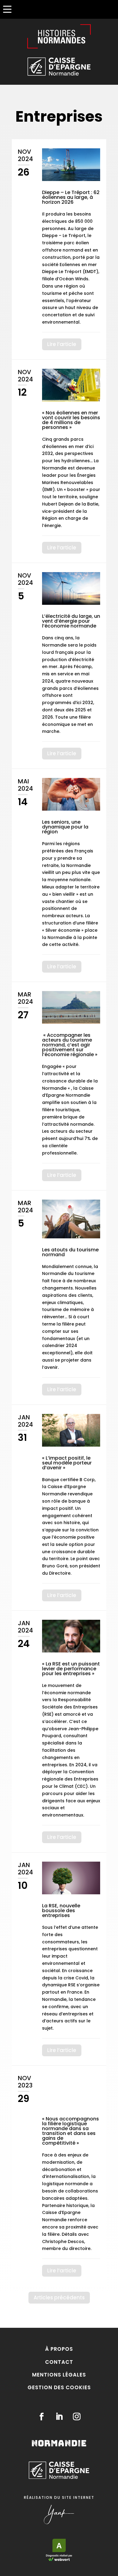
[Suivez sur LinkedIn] (59, 2417)
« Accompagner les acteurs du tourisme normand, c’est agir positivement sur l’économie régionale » (70, 1045)
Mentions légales (59, 2375)
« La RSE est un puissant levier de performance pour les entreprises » (71, 1669)
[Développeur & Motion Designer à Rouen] (59, 2523)
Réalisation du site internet (59, 2497)
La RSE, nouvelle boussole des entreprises (61, 1911)
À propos (59, 2349)
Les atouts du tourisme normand (70, 1252)
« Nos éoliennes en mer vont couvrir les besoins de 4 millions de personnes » (71, 420)
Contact (59, 2362)
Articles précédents (59, 2298)
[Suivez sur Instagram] (77, 2417)
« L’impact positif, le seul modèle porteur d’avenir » (67, 1463)
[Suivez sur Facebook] (41, 2417)
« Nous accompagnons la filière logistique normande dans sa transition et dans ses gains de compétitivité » (70, 2131)
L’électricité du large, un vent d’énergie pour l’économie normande (71, 621)
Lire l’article (62, 344)
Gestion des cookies (59, 2387)
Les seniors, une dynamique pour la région (65, 827)
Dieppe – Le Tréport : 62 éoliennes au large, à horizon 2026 (71, 197)
